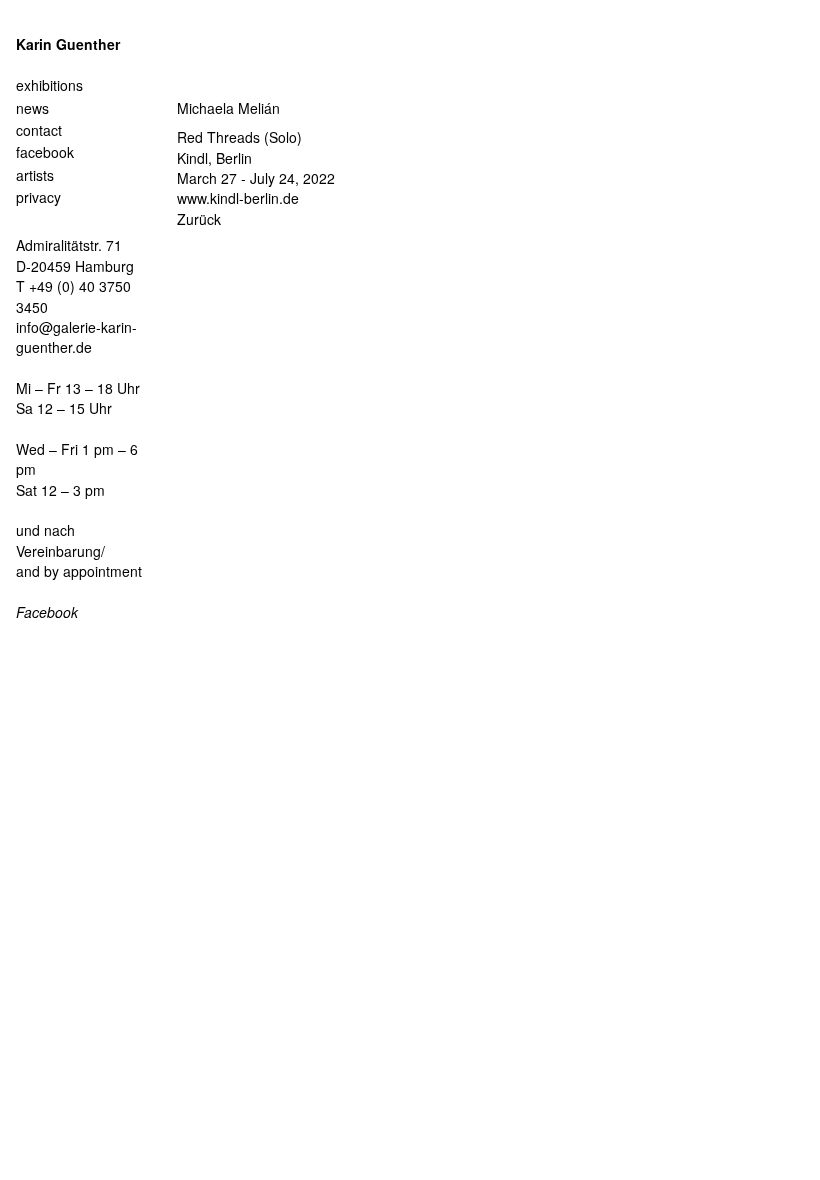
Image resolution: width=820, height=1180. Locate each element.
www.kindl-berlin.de (238, 198)
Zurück (199, 219)
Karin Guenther (68, 44)
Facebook (47, 612)
